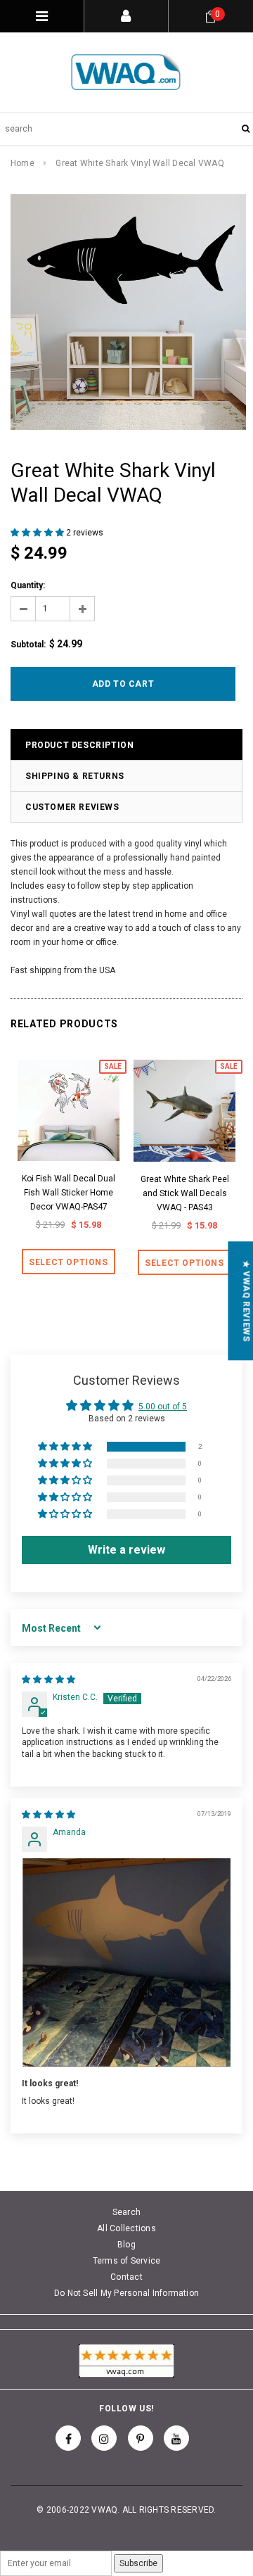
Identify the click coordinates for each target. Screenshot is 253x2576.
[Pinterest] (141, 2438)
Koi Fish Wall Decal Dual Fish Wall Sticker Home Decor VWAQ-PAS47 (69, 1193)
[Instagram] (104, 2438)
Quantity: (28, 585)
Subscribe (138, 2563)
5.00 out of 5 (163, 1407)
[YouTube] (176, 2438)
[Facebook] (68, 2438)
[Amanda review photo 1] (126, 1962)
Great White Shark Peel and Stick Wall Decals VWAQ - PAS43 (185, 1193)
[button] (38, 533)
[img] (48, 1680)
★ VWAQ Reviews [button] (246, 1301)
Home (22, 163)
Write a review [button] (126, 1550)
